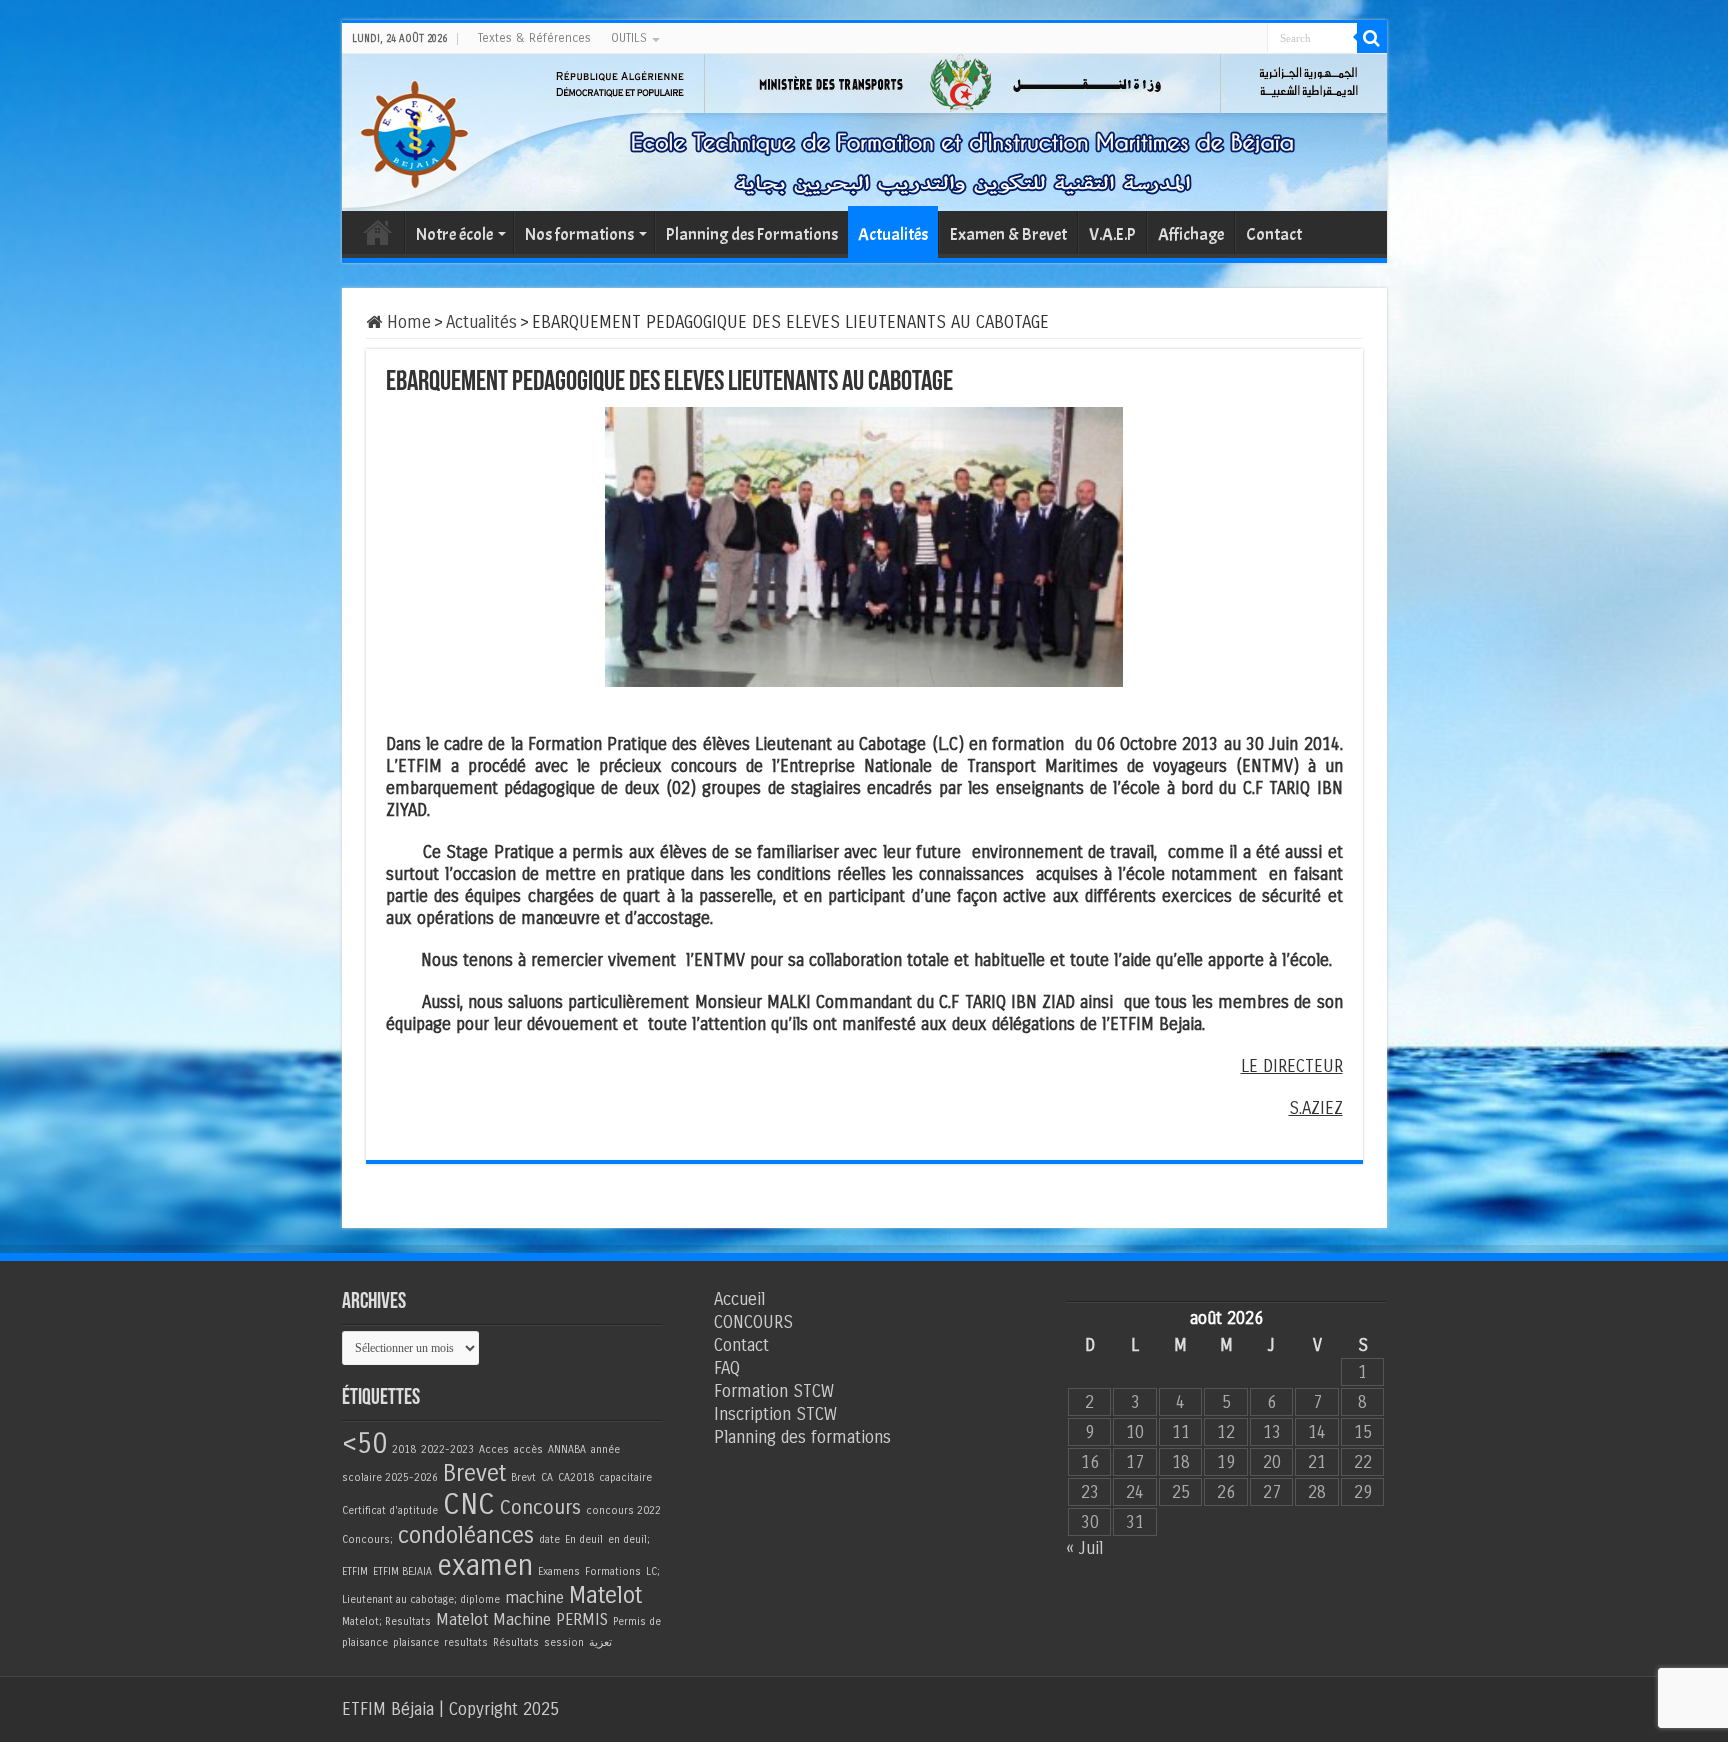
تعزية (600, 1642)
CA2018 (576, 1477)
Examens (559, 1571)
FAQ (727, 1368)
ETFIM (355, 1571)
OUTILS (629, 38)
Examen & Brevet (1008, 234)
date (549, 1539)
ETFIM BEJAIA (402, 1571)
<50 (364, 1443)
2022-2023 (447, 1449)
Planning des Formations (752, 234)
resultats (466, 1642)
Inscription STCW (775, 1414)
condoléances (466, 1535)
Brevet (474, 1473)
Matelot (605, 1595)
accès (528, 1449)
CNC (469, 1504)
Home (406, 322)
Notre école (454, 234)
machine (534, 1597)
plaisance (416, 1642)
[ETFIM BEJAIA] (414, 130)
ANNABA (567, 1449)
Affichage (1191, 234)
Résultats (516, 1642)
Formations (613, 1571)
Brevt (523, 1477)
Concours (540, 1507)
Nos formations (579, 234)
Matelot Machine (493, 1619)
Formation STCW (774, 1391)
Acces (494, 1449)
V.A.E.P (1112, 234)
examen (485, 1565)
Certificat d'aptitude (390, 1510)
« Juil (1084, 1548)
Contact (1274, 234)
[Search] (1372, 38)
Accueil (378, 232)
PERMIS (582, 1619)
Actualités (893, 234)
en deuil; (629, 1539)
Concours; (367, 1539)
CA (547, 1477)
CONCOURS (753, 1322)
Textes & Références (534, 38)
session (564, 1642)
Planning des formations (802, 1437)
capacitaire (625, 1477)
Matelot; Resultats (386, 1621)
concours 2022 (623, 1510)
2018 (404, 1449)
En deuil (584, 1539)
